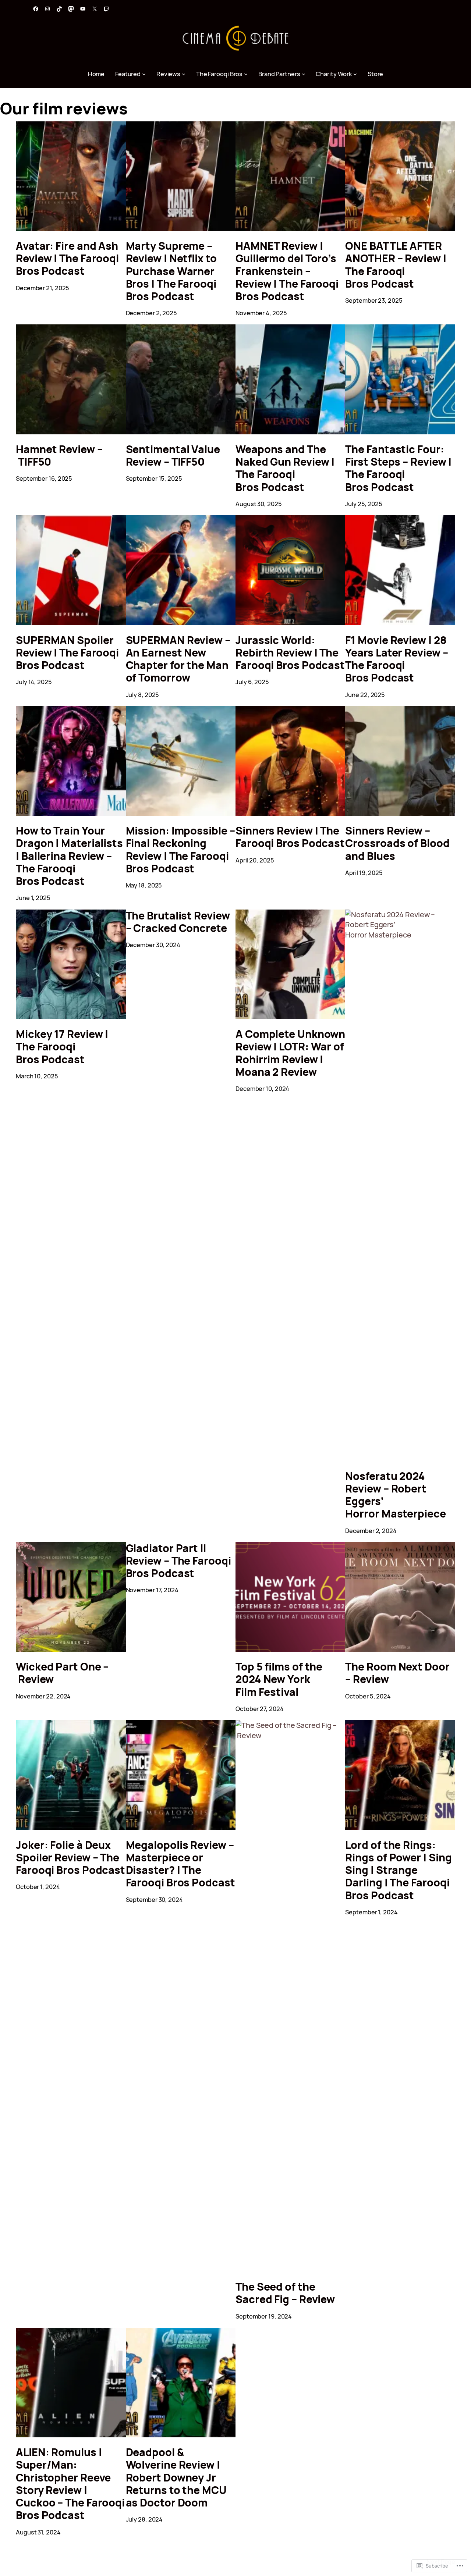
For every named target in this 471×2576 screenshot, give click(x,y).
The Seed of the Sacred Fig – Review (285, 2293)
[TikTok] (59, 9)
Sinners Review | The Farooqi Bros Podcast (290, 837)
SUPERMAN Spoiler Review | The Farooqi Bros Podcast (67, 653)
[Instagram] (47, 9)
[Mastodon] (71, 9)
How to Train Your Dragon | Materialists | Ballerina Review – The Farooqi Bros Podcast (69, 856)
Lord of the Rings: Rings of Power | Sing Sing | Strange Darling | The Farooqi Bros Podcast (398, 1870)
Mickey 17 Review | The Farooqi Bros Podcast (62, 1047)
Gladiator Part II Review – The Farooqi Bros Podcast (178, 1561)
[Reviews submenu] (184, 74)
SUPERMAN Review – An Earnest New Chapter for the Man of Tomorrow (178, 659)
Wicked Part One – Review (62, 1673)
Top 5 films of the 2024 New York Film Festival (279, 1680)
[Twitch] (106, 9)
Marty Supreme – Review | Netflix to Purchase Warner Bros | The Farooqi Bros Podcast (171, 271)
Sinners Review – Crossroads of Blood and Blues (397, 844)
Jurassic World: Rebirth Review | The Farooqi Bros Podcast (290, 653)
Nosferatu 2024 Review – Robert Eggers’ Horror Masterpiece (395, 1495)
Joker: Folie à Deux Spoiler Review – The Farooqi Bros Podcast (70, 1858)
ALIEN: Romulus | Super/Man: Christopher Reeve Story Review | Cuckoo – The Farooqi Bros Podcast (70, 2484)
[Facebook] (36, 9)
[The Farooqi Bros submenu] (246, 74)
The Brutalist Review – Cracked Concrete (178, 922)
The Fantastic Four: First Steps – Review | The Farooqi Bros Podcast (398, 468)
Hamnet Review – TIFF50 (59, 456)
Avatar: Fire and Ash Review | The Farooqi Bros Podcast (67, 259)
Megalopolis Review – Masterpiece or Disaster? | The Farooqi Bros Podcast (180, 1864)
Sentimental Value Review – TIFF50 (173, 456)
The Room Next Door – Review (397, 1673)
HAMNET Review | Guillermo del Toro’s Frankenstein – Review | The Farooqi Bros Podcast (287, 271)
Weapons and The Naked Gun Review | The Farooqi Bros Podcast (285, 468)
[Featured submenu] (144, 74)
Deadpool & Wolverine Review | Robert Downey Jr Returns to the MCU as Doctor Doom (176, 2478)
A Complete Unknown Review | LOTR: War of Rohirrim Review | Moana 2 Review (290, 1053)
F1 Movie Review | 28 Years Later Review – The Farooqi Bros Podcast (396, 659)
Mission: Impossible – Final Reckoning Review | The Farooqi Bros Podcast (180, 850)
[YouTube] (83, 9)
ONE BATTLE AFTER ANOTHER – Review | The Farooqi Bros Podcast (396, 265)
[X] (95, 9)
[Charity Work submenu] (355, 74)
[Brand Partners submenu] (304, 74)
